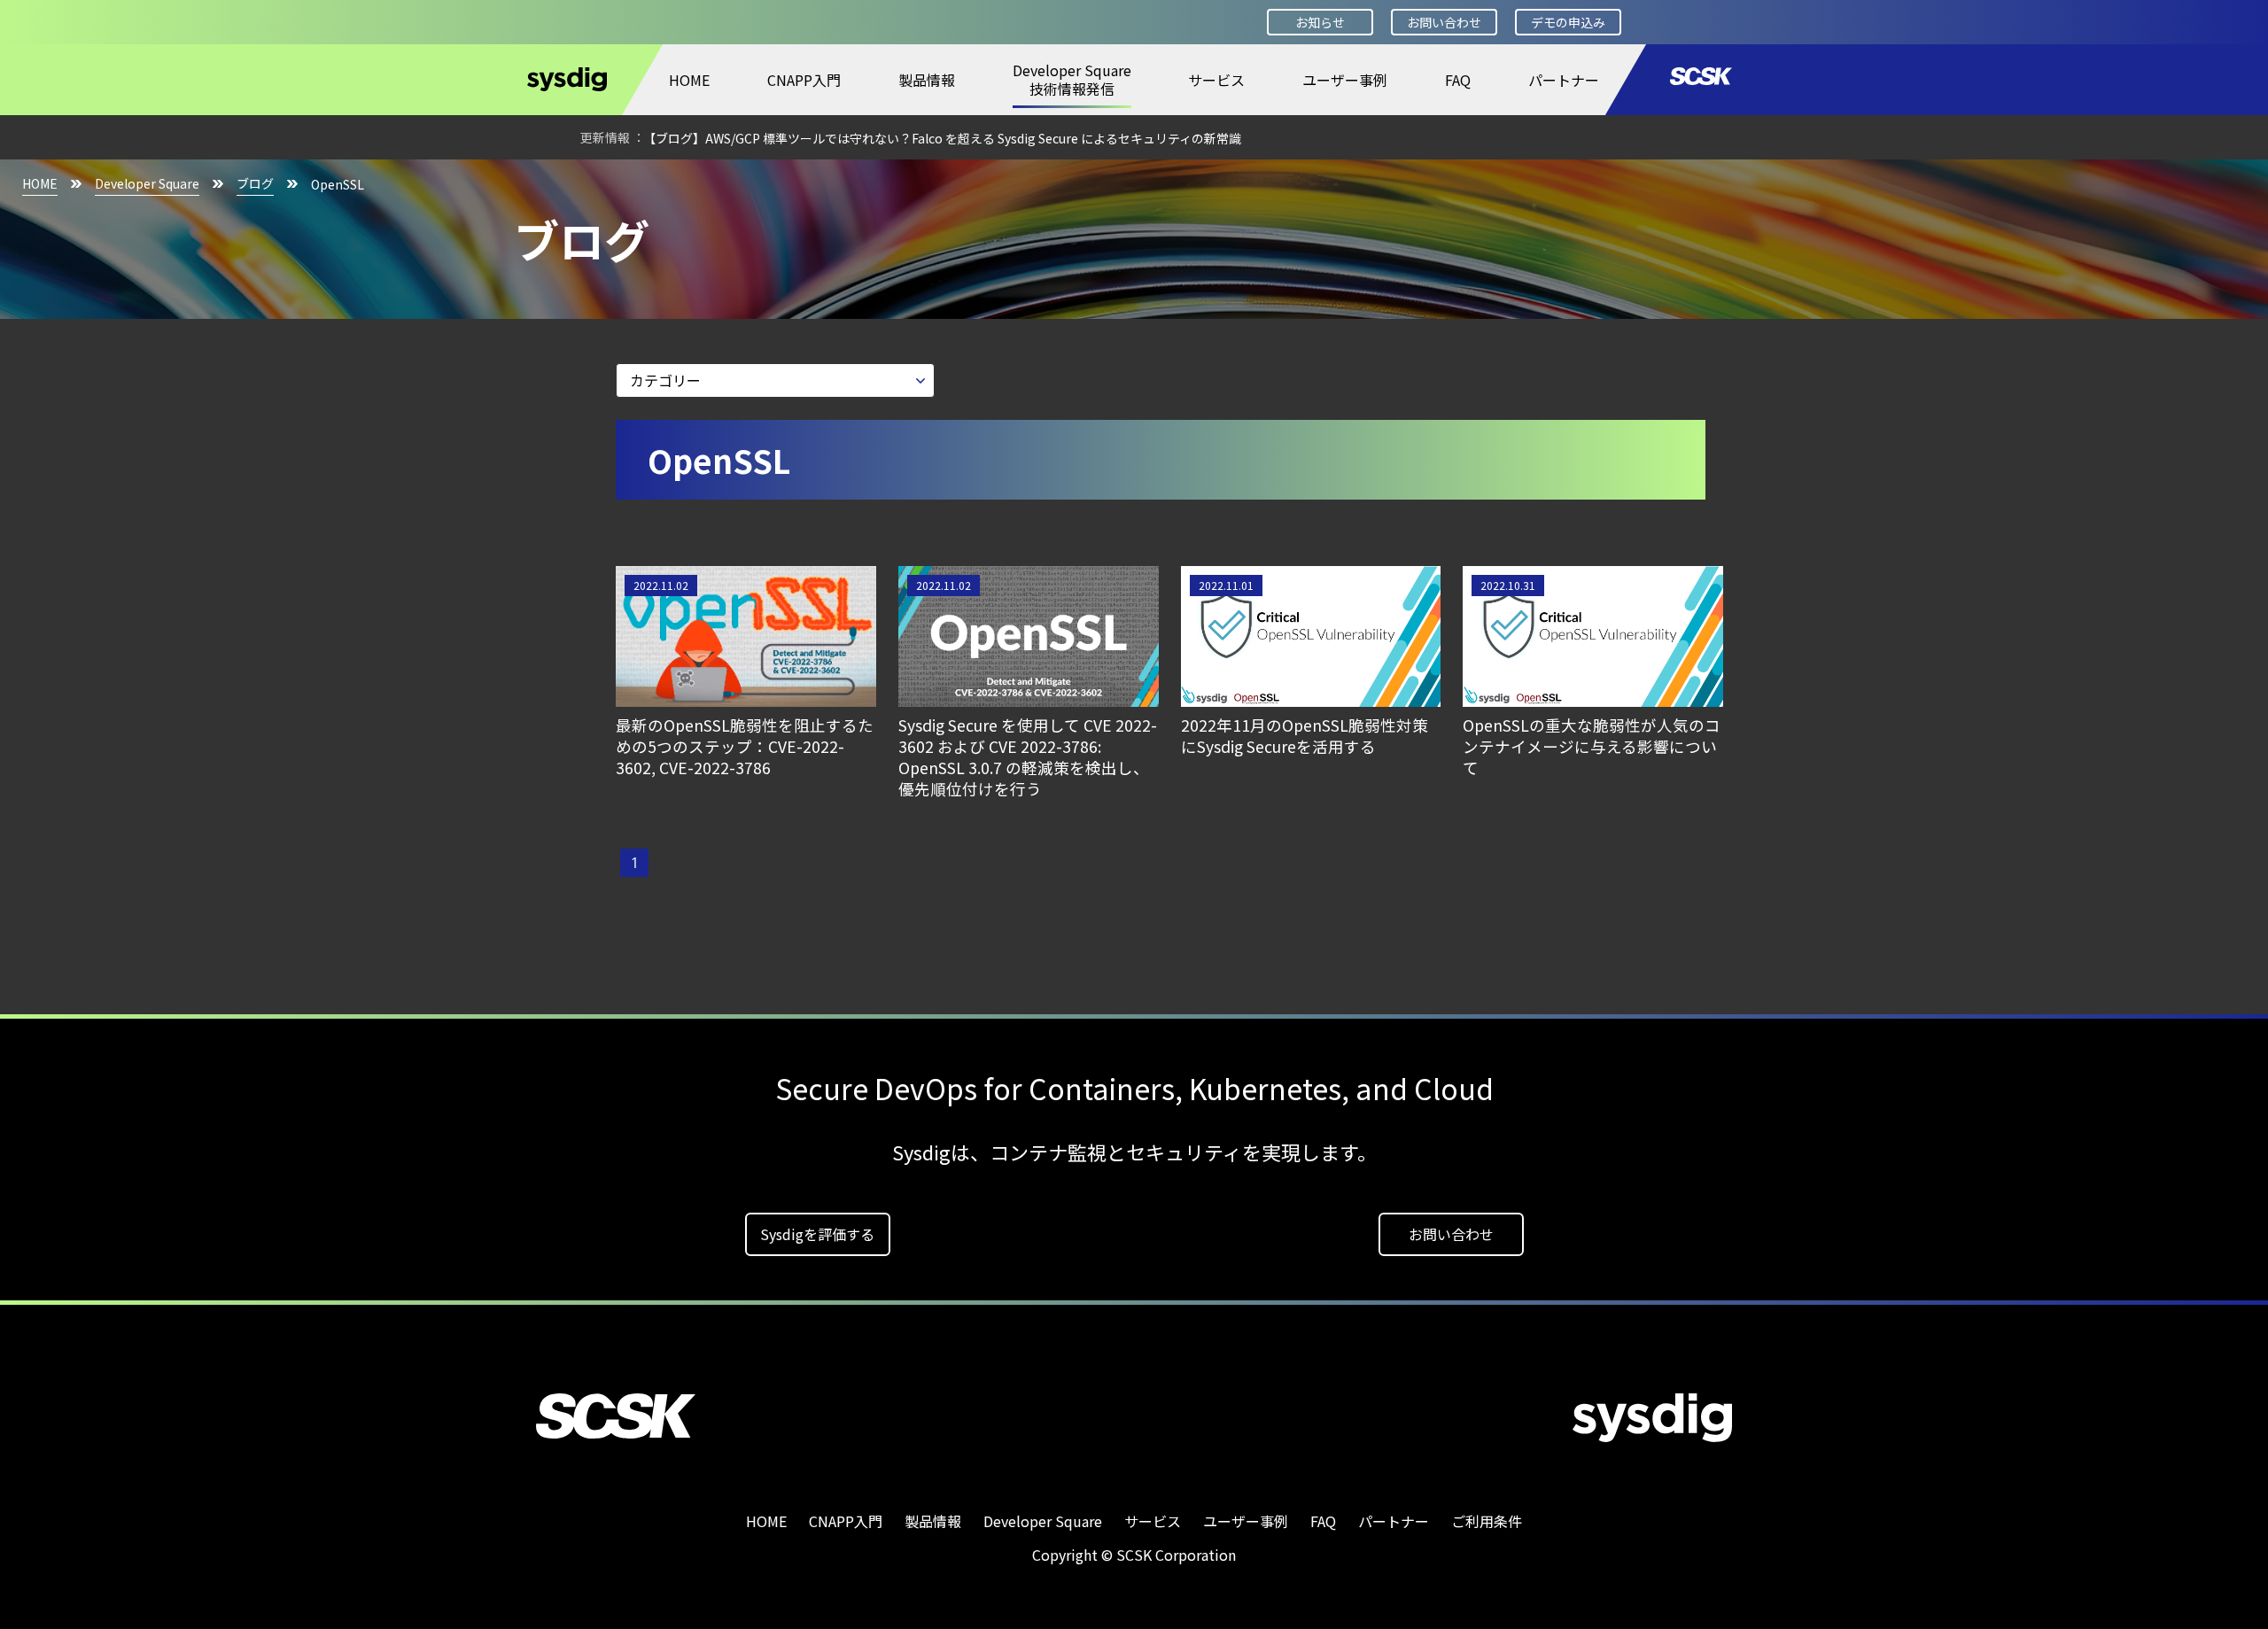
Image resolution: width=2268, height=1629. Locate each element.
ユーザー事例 (1345, 80)
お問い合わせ (1444, 22)
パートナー (1564, 80)
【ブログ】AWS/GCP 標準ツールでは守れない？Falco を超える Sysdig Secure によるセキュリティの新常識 (942, 138)
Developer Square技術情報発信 (1072, 79)
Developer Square (147, 183)
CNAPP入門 (804, 80)
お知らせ (1320, 22)
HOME (689, 80)
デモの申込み (1568, 22)
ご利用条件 (1487, 1521)
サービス (1216, 80)
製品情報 (927, 80)
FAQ (1458, 80)
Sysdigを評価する (817, 1234)
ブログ (255, 183)
